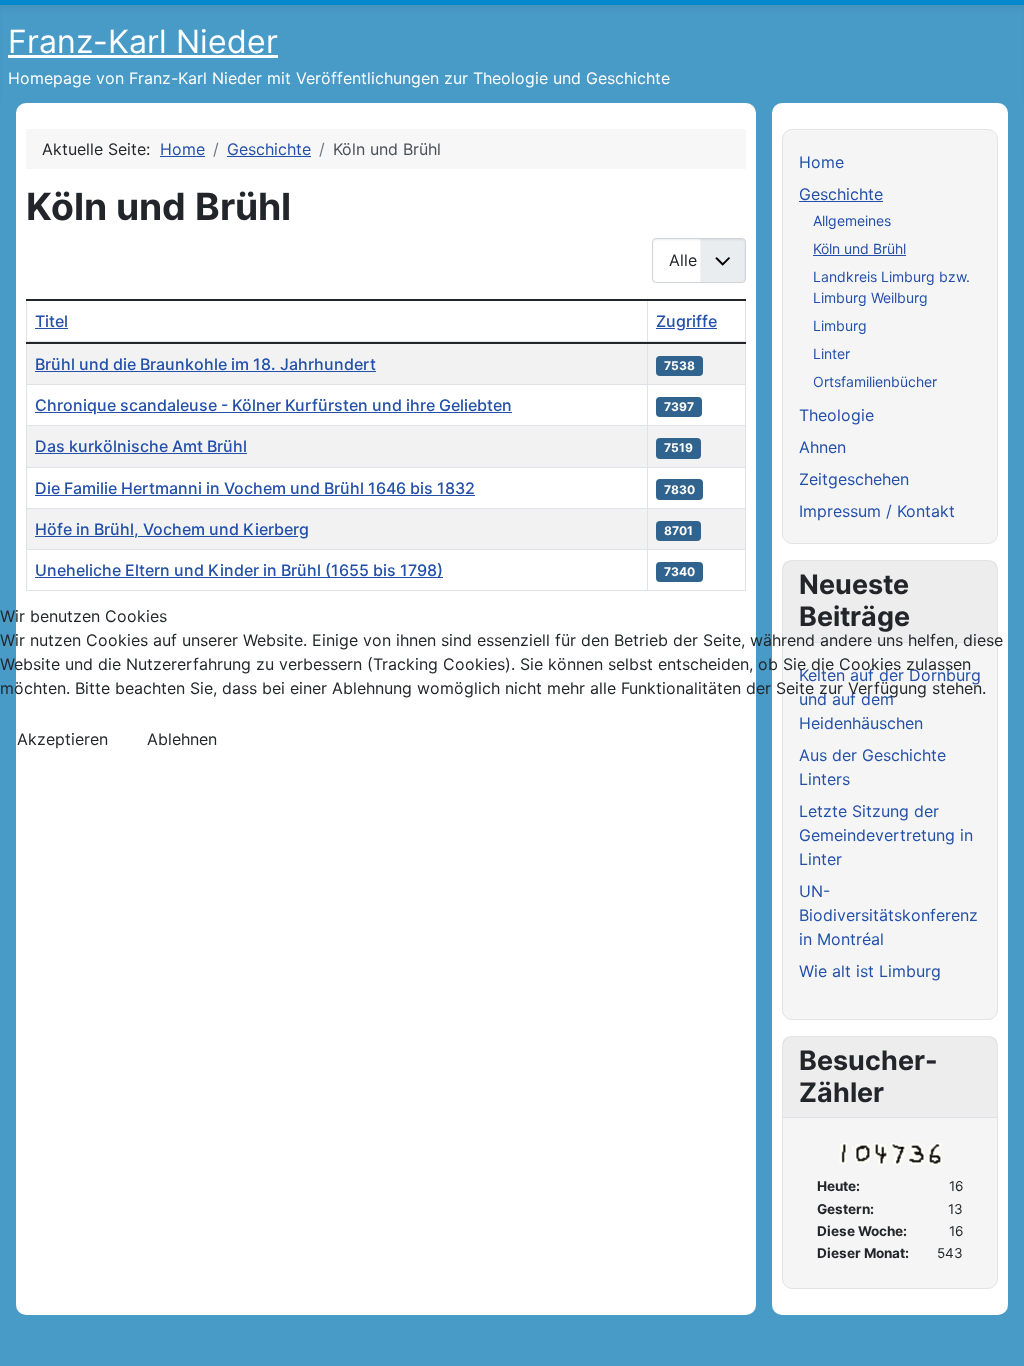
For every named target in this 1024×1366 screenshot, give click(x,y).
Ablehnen (182, 739)
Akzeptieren (62, 739)
